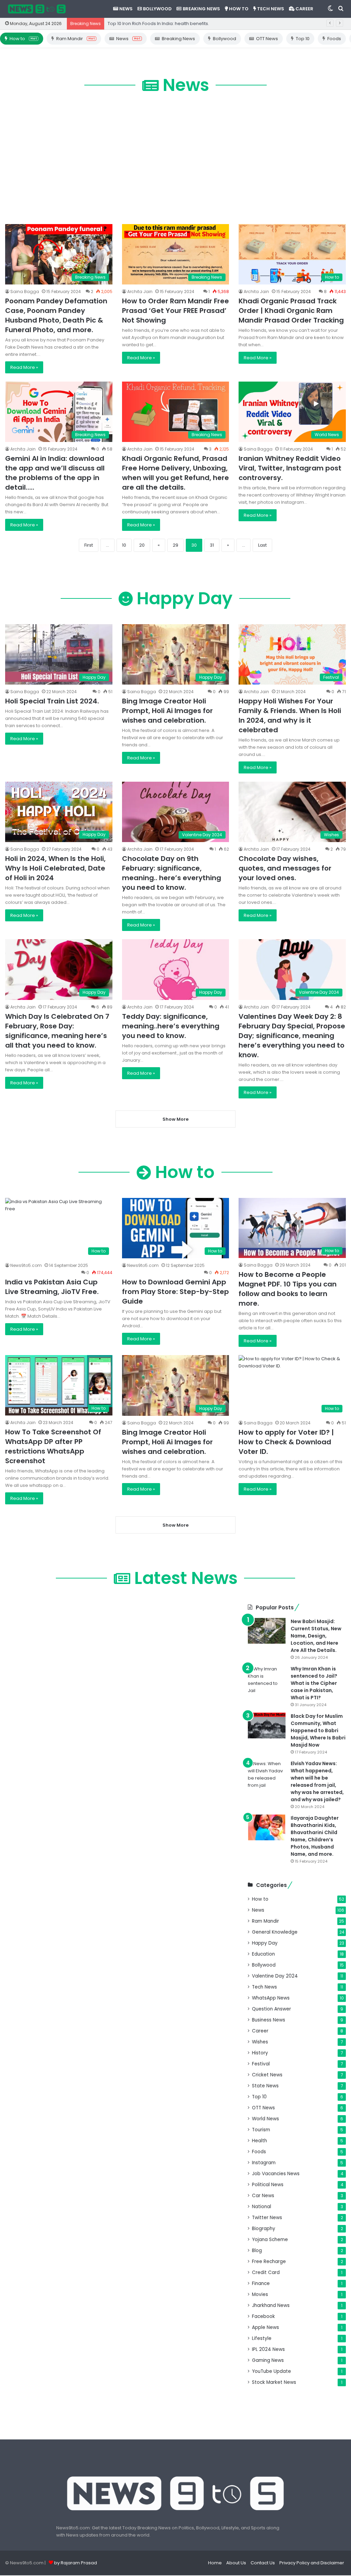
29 (175, 545)
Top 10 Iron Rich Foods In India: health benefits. (158, 24)
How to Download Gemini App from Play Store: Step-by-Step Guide (175, 1292)
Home (215, 2563)
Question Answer (271, 2009)
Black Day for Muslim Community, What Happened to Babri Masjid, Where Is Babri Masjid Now (318, 1730)
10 (124, 545)
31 (212, 545)
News (125, 9)
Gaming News (268, 2360)
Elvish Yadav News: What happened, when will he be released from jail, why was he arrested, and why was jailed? (317, 1781)
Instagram (264, 2163)
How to (238, 9)
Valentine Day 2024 (275, 1976)
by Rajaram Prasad (76, 2563)
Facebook (263, 2316)
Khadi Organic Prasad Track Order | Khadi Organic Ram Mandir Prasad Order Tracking (291, 311)
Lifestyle (262, 2338)
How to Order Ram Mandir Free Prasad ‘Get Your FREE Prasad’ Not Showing (175, 311)
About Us (236, 2563)
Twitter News (267, 2218)
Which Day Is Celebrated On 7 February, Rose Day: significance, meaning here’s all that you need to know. (57, 1031)
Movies (260, 2294)
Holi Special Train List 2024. (52, 701)
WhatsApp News (271, 1998)
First (89, 545)
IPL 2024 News (268, 2349)
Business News (269, 2020)
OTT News (267, 39)
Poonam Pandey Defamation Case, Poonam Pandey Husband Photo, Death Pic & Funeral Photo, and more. (56, 315)
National (262, 2207)
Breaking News (201, 9)
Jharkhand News (271, 2305)
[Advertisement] (175, 159)
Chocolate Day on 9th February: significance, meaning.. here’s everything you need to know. (172, 873)
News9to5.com (26, 1265)
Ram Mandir (75, 39)
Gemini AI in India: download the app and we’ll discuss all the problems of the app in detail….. (55, 473)
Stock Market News (274, 2382)
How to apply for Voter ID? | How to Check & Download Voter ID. (286, 1442)
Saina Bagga (25, 292)
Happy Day (265, 1943)
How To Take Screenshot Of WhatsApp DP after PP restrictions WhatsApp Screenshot (53, 1446)
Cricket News (267, 2075)
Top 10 (303, 39)
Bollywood (157, 9)
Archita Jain (140, 292)
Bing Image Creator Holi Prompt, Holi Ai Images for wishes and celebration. (167, 711)
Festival (261, 2064)
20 (142, 545)
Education (263, 1954)
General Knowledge (275, 1932)
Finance (261, 2283)
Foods (334, 39)
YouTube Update (271, 2371)
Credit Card (266, 2272)
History (260, 2053)
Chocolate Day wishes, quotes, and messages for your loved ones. (285, 868)
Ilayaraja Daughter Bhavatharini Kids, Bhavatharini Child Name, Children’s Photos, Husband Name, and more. (315, 1836)
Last (262, 545)
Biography (264, 2229)
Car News (263, 2196)
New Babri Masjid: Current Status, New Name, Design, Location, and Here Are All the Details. (316, 1636)
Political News (268, 2185)
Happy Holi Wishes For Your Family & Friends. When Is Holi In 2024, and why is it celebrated (290, 715)
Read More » (24, 367)
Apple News (265, 2327)
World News (265, 2119)
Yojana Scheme (270, 2240)
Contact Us (263, 2563)
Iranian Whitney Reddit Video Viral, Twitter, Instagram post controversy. (290, 468)
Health (259, 2141)
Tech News (270, 9)
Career (304, 9)
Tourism (261, 2130)
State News (265, 2086)
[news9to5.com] (37, 9)
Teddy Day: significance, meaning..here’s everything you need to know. (171, 1026)
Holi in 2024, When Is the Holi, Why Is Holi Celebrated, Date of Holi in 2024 (55, 868)
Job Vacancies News (276, 2174)
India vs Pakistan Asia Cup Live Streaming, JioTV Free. (52, 1287)
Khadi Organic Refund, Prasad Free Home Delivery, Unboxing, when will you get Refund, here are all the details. (175, 473)
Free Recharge (269, 2262)
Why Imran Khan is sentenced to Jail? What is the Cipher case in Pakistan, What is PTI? (314, 1683)
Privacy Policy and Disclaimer (312, 2563)
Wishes (260, 2042)
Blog (257, 2251)
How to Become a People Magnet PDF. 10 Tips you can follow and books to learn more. (288, 1289)
